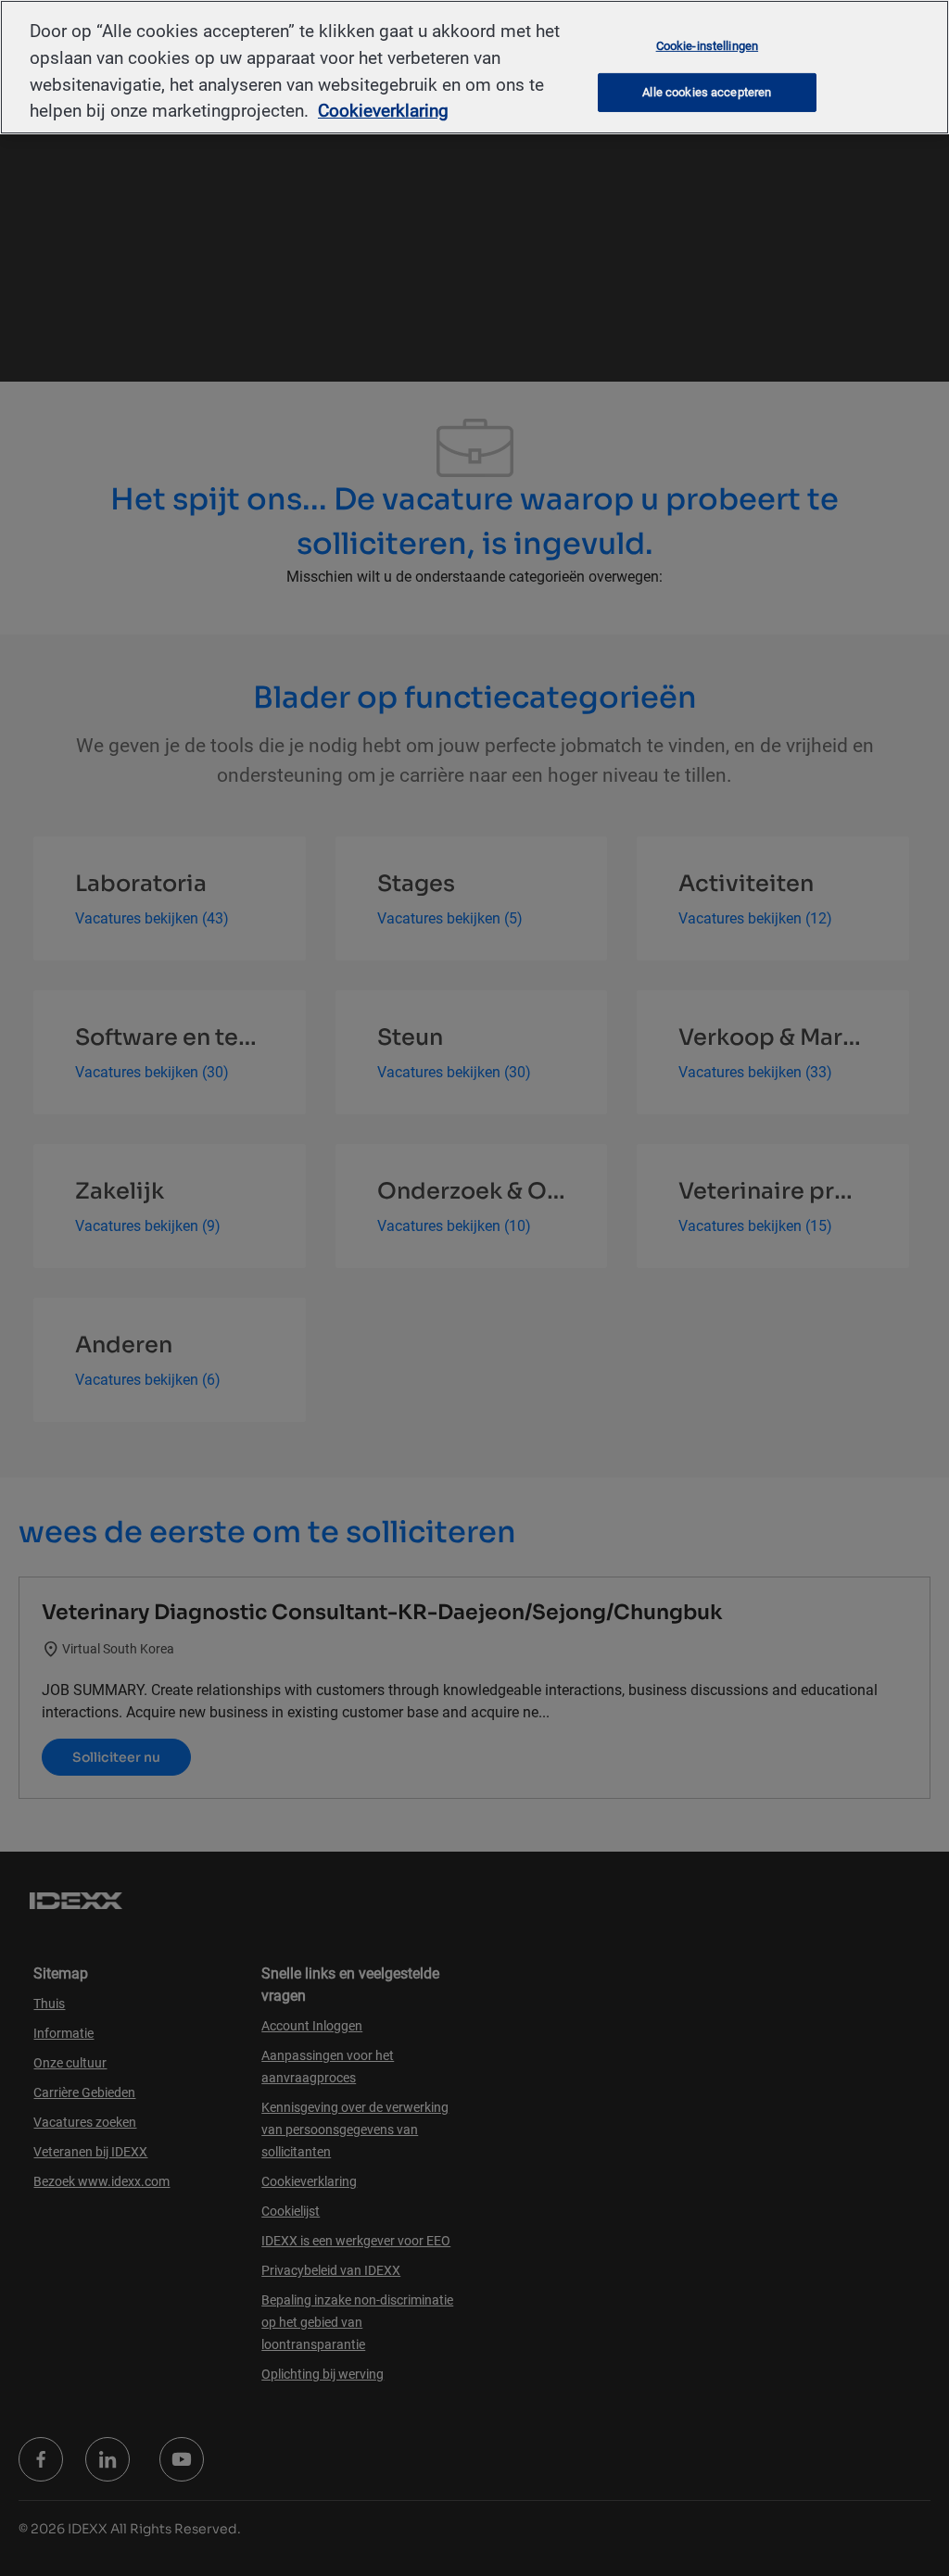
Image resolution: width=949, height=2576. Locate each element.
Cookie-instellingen (707, 45)
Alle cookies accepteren (707, 92)
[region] (474, 67)
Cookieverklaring (383, 111)
